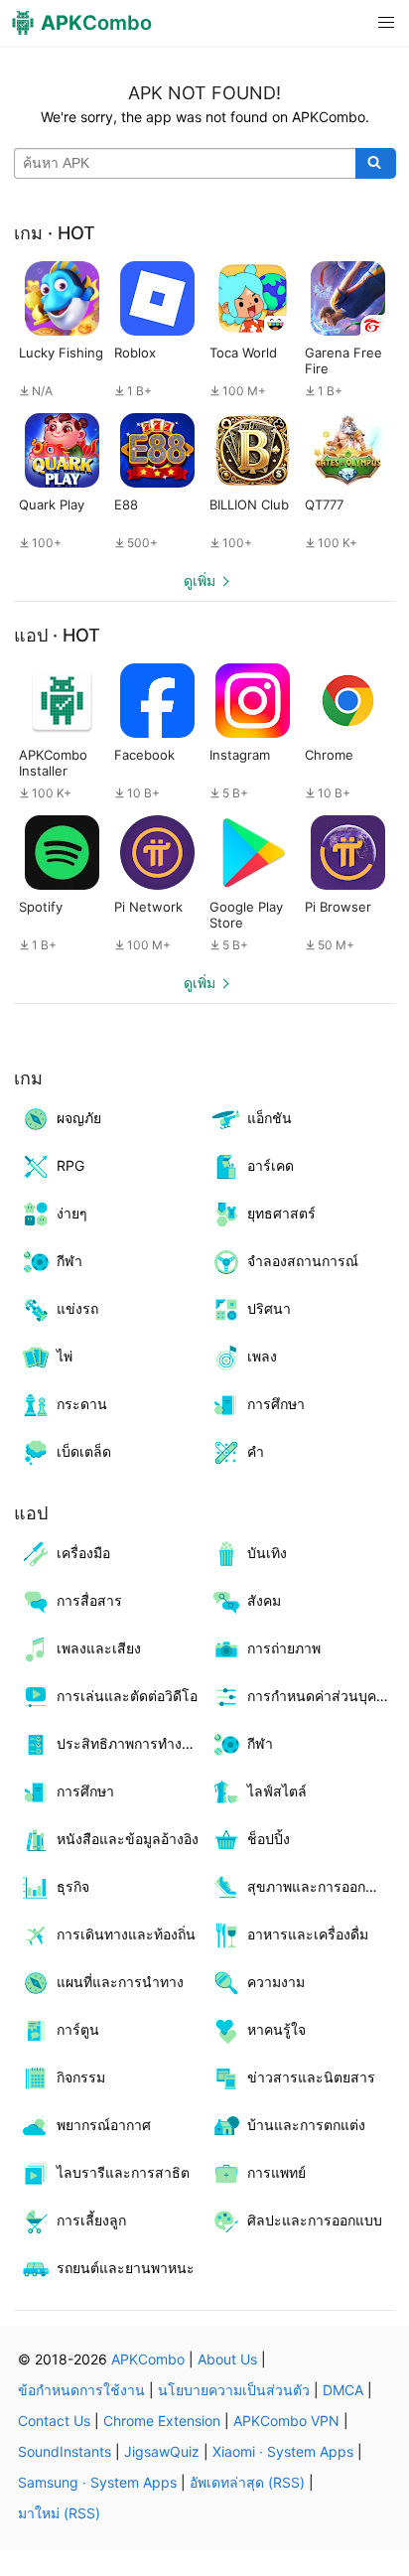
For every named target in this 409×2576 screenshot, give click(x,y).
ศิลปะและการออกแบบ (315, 2220)
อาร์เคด (271, 1165)
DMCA (343, 2390)
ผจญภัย (79, 1118)
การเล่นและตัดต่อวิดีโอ (127, 1696)
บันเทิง (267, 1553)
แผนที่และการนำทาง (120, 1982)
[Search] (376, 164)
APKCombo (148, 2359)
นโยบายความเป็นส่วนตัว (234, 2390)
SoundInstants (65, 2451)
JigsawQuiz (162, 2451)
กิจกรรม (81, 2077)
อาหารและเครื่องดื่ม (308, 1934)
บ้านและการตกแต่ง (306, 2125)
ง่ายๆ (72, 1213)
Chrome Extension (162, 2421)
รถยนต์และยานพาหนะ (126, 2268)
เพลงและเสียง (99, 1648)
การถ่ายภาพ (284, 1648)
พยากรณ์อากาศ (104, 2125)
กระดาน (82, 1404)
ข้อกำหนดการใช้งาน (81, 2390)
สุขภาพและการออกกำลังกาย (321, 1886)
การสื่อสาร (89, 1600)
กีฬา (69, 1261)
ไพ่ (65, 1356)
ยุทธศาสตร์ (281, 1213)
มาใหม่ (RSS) (59, 2513)
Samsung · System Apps (97, 2482)
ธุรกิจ (73, 1886)
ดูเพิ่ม (200, 580)
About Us (227, 2359)
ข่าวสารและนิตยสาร (311, 2077)
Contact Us (54, 2421)
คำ (256, 1451)
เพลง (262, 1356)
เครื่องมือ (83, 1553)
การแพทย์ (276, 2172)
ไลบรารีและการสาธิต (123, 2172)
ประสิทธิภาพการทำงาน (128, 1743)
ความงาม (276, 1982)
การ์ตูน (78, 2029)
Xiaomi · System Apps (283, 2451)
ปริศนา (269, 1308)
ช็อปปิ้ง (269, 1839)
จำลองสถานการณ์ (303, 1261)
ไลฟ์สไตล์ (277, 1791)
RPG (70, 1165)
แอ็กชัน (270, 1118)
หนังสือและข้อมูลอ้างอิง (128, 1839)
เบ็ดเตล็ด (84, 1451)
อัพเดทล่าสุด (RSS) (247, 2482)
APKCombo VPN (286, 2421)
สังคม (264, 1600)
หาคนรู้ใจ (276, 2029)
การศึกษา (276, 1404)
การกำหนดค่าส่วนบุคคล (321, 1696)
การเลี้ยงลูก (91, 2220)
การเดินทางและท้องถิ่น (126, 1934)
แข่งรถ (77, 1308)
